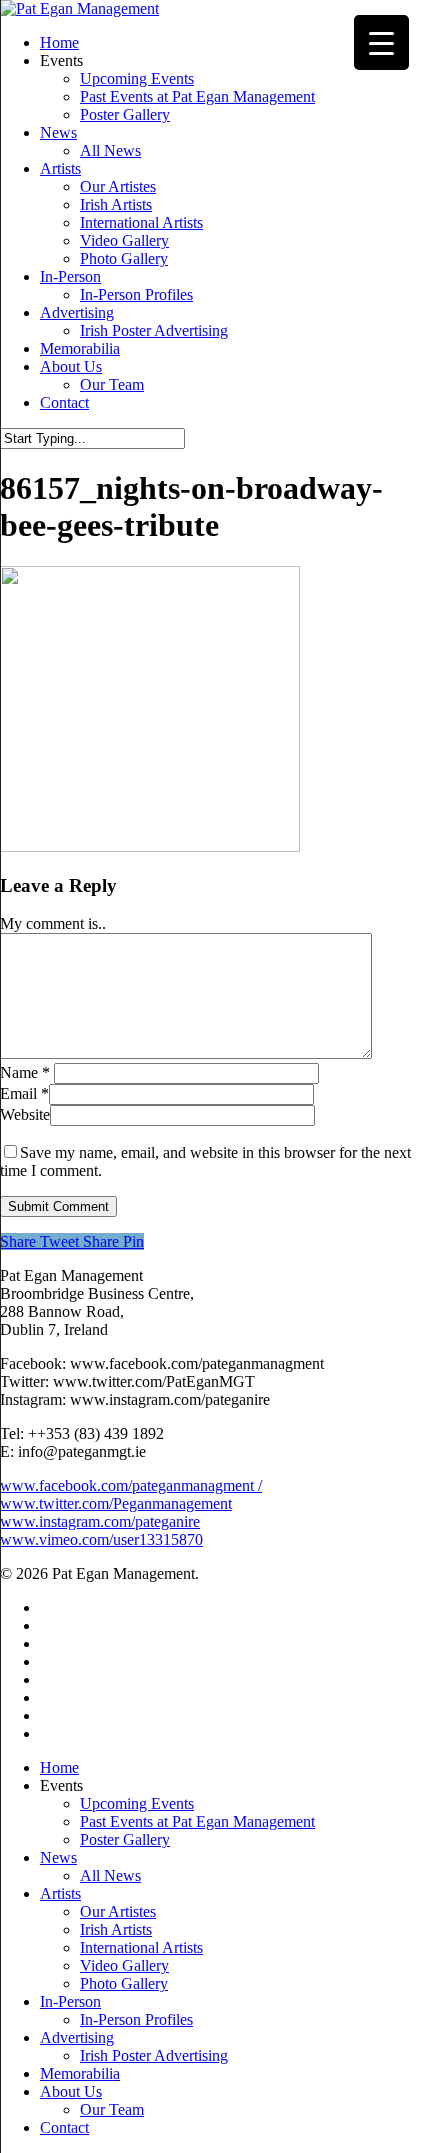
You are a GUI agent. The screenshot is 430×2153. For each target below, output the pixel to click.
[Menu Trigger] (381, 42)
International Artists (141, 1947)
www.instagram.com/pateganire (100, 1521)
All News (110, 1875)
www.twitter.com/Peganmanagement (116, 1503)
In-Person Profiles (136, 2019)
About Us (71, 2091)
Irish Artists (116, 1929)
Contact (64, 2127)
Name (25, 1072)
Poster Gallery (125, 1839)
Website (25, 1114)
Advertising (77, 2037)
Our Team (112, 2109)
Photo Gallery (124, 1983)
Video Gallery (124, 1965)
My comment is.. (53, 923)
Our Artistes (118, 1911)
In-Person (70, 2001)
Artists (60, 1893)
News (58, 1857)
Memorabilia (80, 2073)
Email (24, 1093)
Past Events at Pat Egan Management (197, 1821)
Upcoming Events (137, 1803)
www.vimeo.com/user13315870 (101, 1539)
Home (59, 1767)
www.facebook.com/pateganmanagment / (131, 1485)
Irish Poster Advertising (154, 2055)
